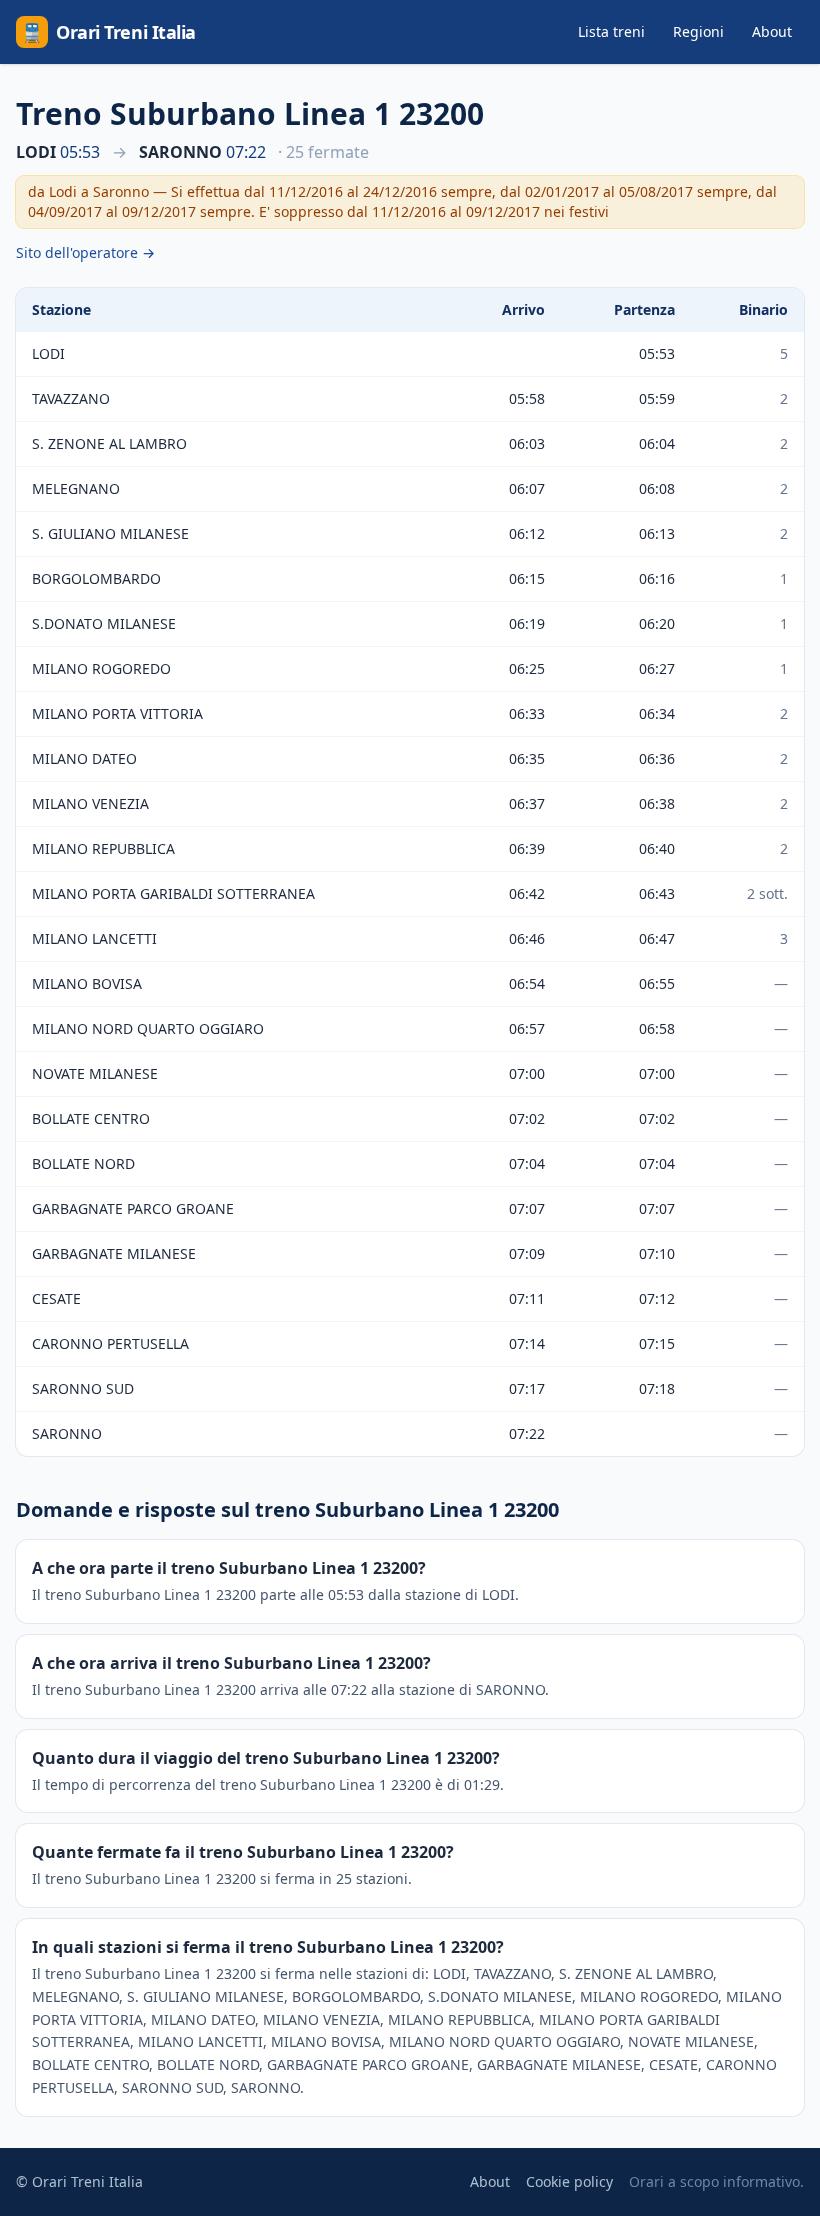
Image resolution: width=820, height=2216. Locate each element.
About (772, 31)
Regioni (698, 31)
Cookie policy (569, 2181)
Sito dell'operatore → (85, 252)
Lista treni (611, 31)
